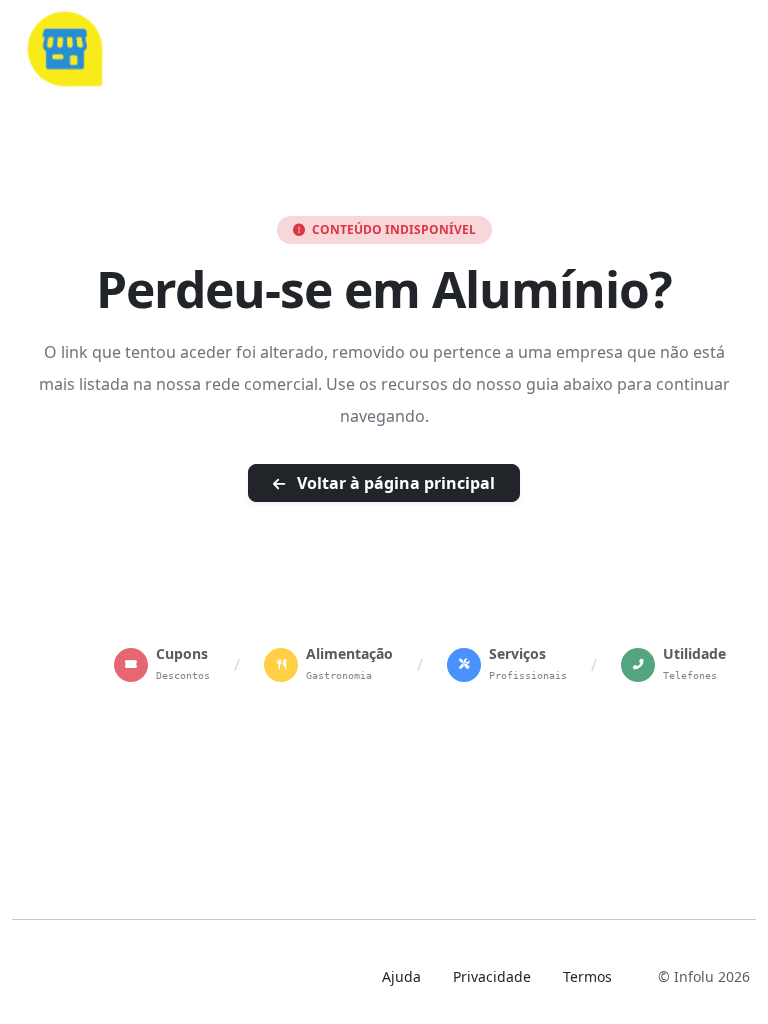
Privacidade (492, 976)
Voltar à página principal (394, 483)
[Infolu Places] (64, 46)
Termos (587, 976)
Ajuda (401, 976)
